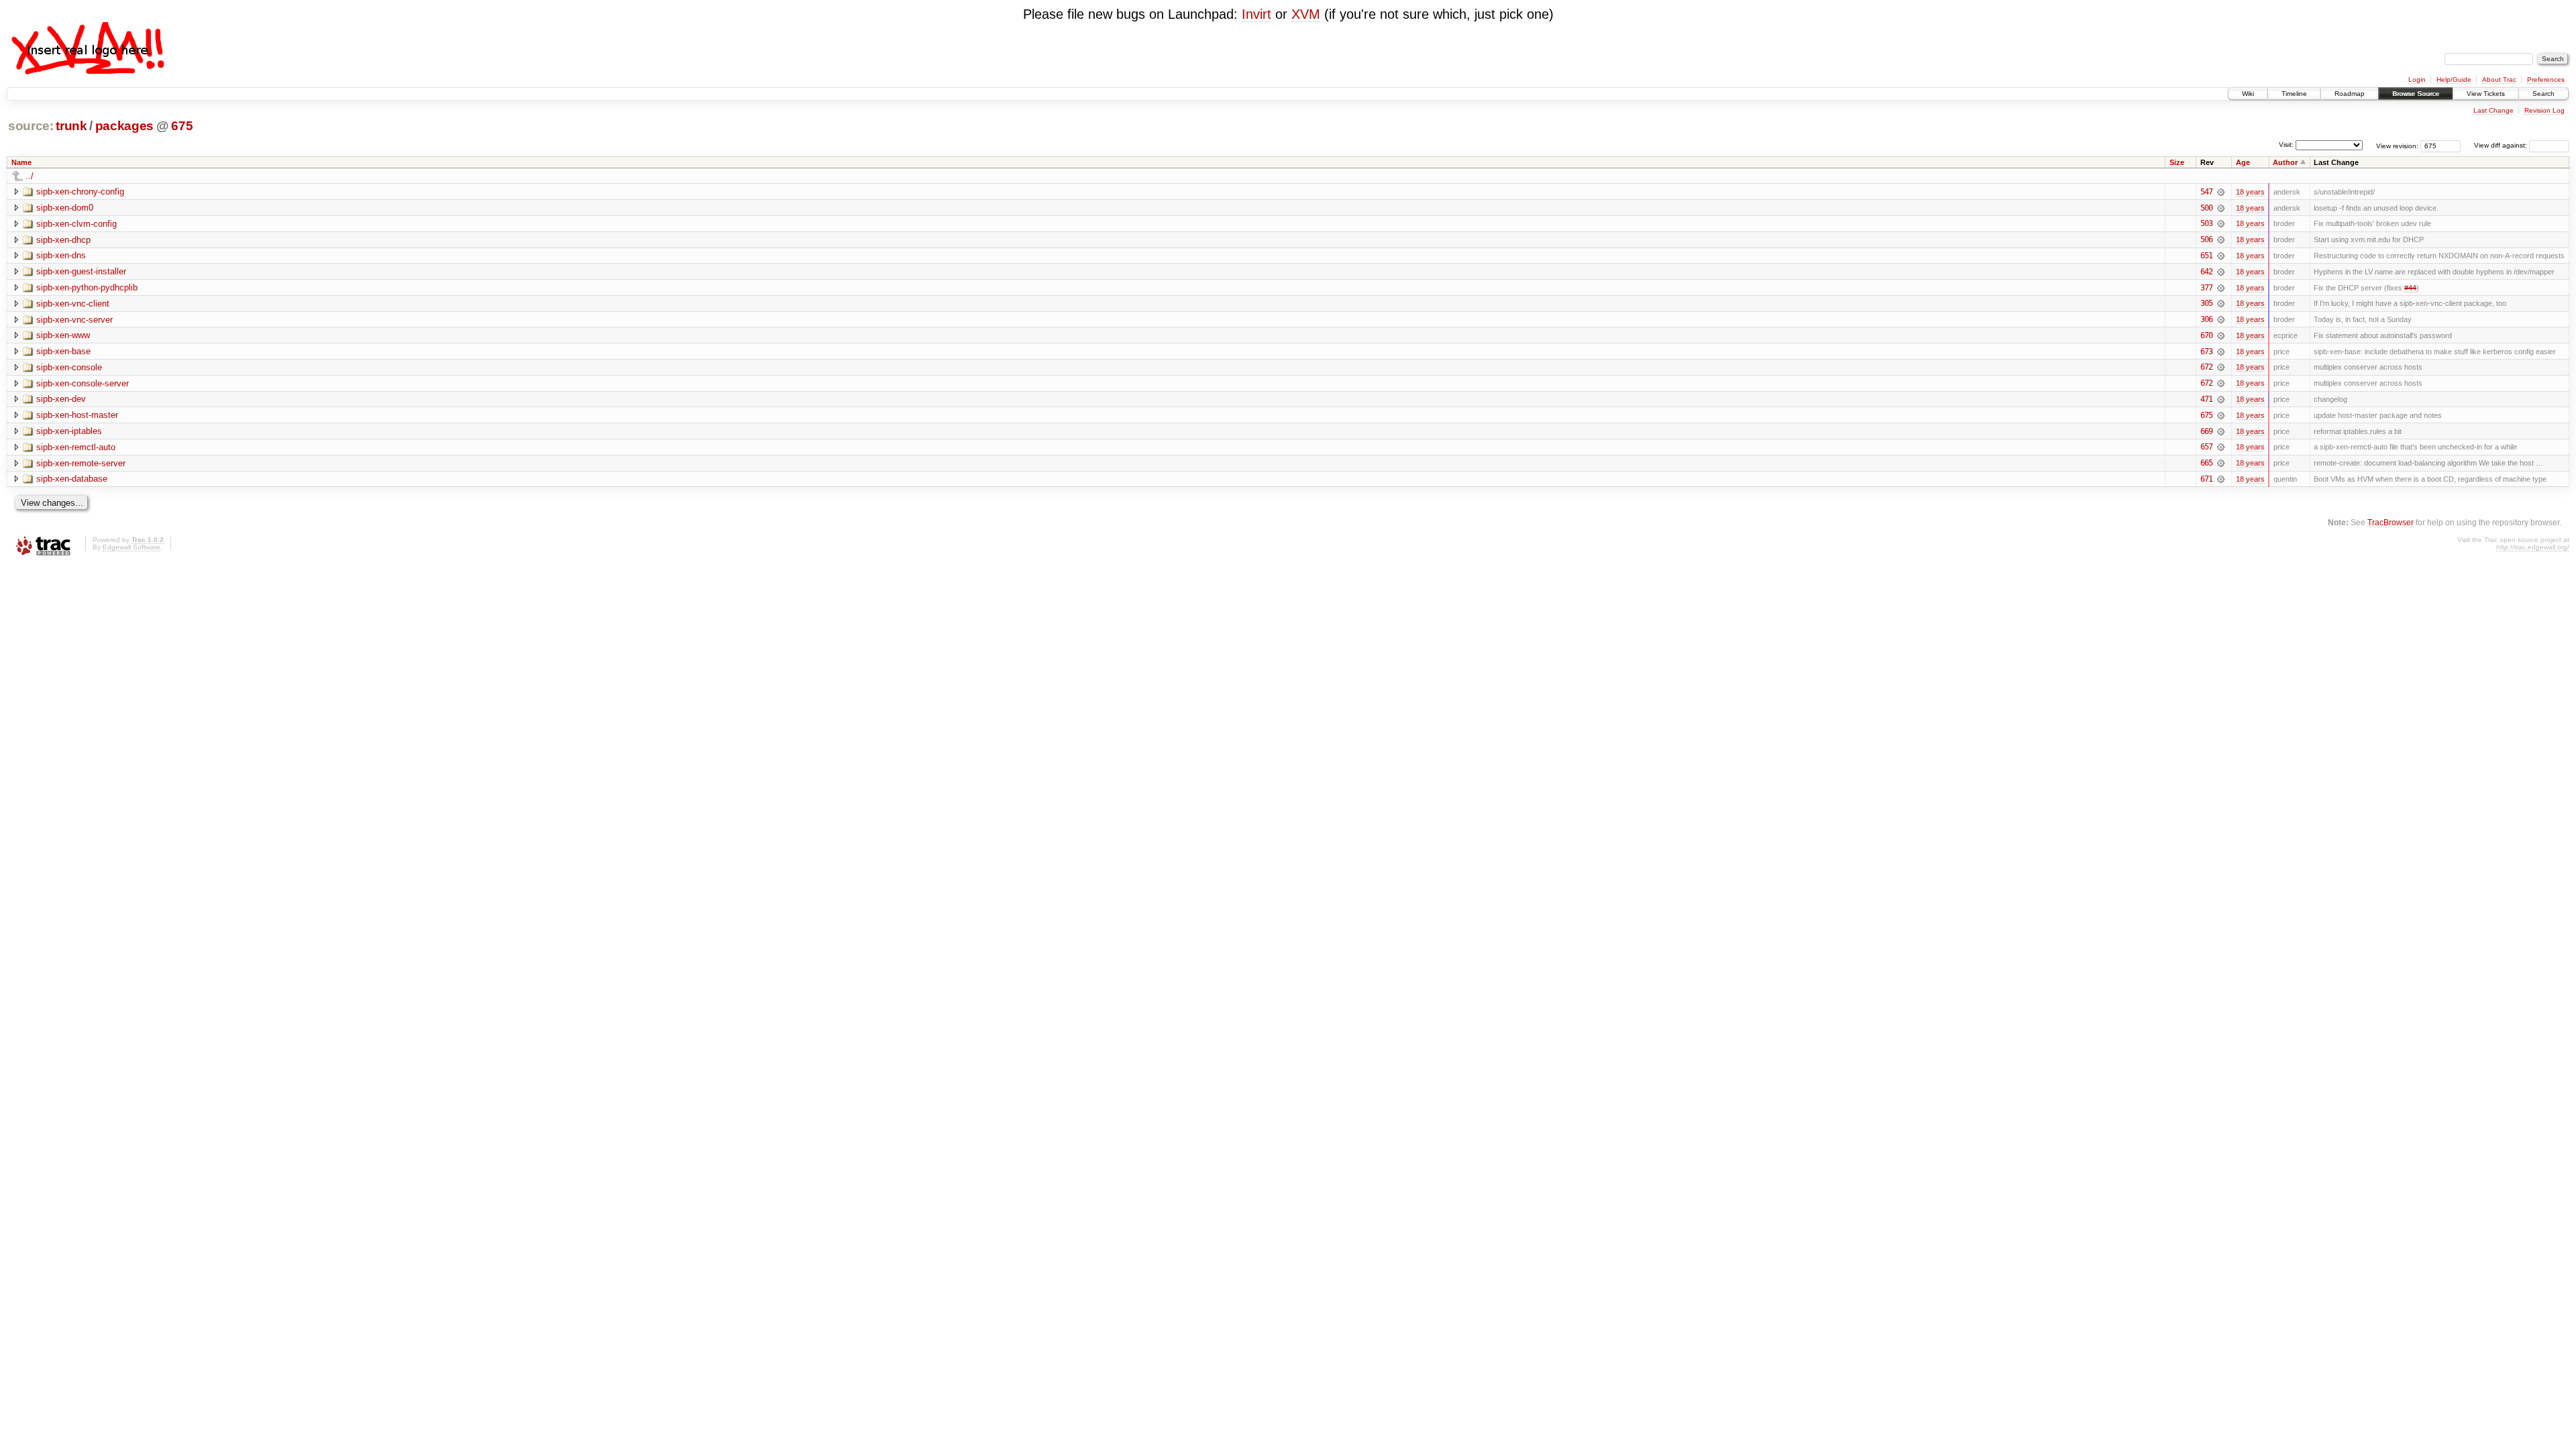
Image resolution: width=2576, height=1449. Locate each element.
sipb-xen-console (69, 367)
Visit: (2286, 145)
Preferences (2546, 79)
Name (21, 162)
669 (2206, 431)
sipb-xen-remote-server (81, 463)
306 (2206, 319)
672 (2206, 367)
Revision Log (2544, 110)
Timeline (2294, 94)
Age (2243, 162)
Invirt (1256, 14)
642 (2206, 272)
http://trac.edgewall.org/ (2533, 547)
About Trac (2499, 79)
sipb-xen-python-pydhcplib (87, 287)
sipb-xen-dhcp (63, 240)
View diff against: (2502, 145)
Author (2285, 162)
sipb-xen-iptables (69, 431)
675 (182, 126)
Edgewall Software (131, 547)
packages (124, 126)
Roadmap (2350, 94)
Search (2543, 94)
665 (2206, 463)
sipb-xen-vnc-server (74, 320)
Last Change (2493, 110)
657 (2206, 447)
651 (2206, 256)
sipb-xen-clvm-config (76, 224)
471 (2206, 399)
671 (2206, 479)
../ (30, 176)
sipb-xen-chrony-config (80, 192)
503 (2206, 223)
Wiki (2248, 94)
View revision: (2397, 145)
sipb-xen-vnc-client (73, 304)
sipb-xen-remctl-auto (76, 447)
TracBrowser (2391, 522)
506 (2206, 239)
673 (2206, 352)
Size (2177, 162)
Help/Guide (2454, 79)
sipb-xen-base (63, 351)
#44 (2410, 288)
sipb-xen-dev (61, 399)
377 (2206, 288)
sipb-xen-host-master (77, 415)
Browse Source (2416, 94)
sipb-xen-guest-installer (81, 271)
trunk (71, 126)
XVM (1306, 14)
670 (2206, 335)
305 (2206, 303)
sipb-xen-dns (61, 255)
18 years (2250, 192)
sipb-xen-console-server (83, 383)
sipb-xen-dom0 (65, 208)
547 (2206, 192)
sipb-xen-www (63, 335)
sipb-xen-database (72, 479)
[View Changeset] (2221, 192)
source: (31, 126)
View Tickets (2486, 94)
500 (2206, 208)
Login (2417, 79)
